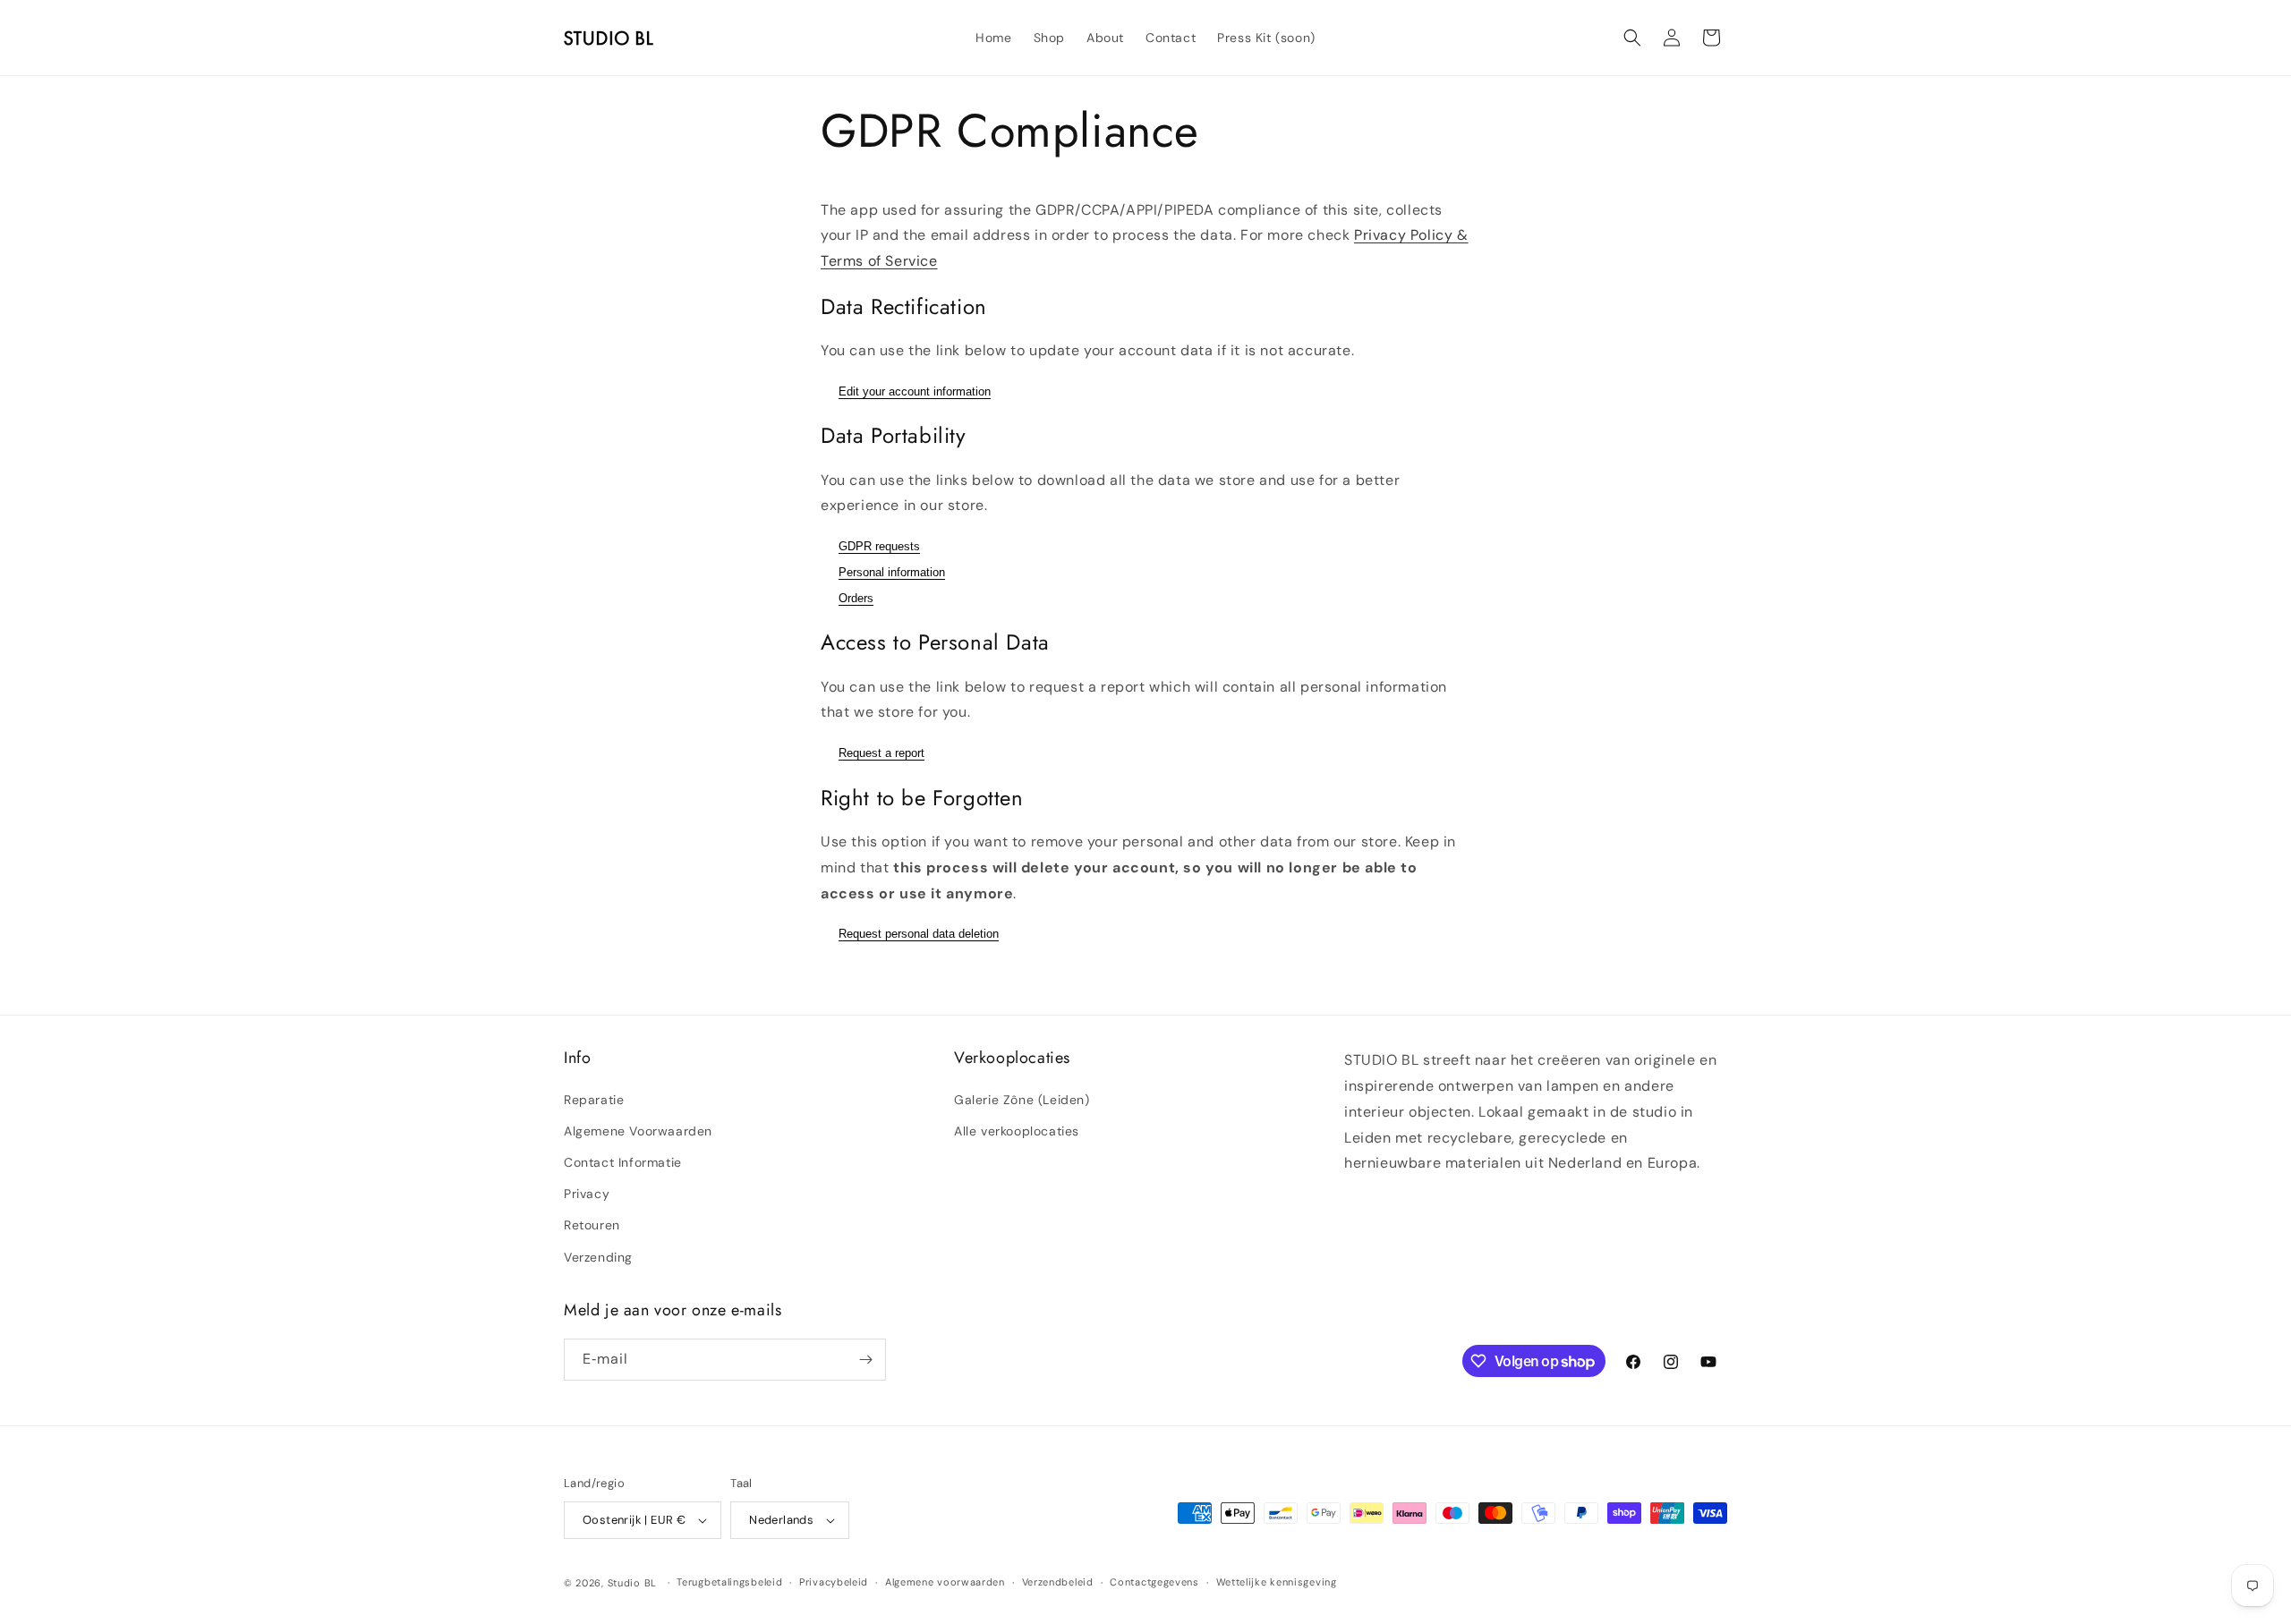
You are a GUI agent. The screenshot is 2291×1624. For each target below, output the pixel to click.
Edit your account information (915, 391)
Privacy (587, 1194)
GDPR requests (879, 546)
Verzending (598, 1257)
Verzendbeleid (1058, 1582)
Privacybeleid (834, 1582)
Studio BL (632, 1583)
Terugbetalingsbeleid (729, 1582)
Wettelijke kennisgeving (1277, 1582)
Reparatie (594, 1100)
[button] (1632, 38)
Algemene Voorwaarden (638, 1131)
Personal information (892, 572)
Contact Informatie (623, 1162)
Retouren (592, 1225)
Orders (856, 598)
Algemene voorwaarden (945, 1582)
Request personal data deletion (919, 934)
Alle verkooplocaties (1017, 1131)
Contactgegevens (1154, 1582)
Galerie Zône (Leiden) (1022, 1100)
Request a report (881, 753)
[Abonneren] (865, 1360)
